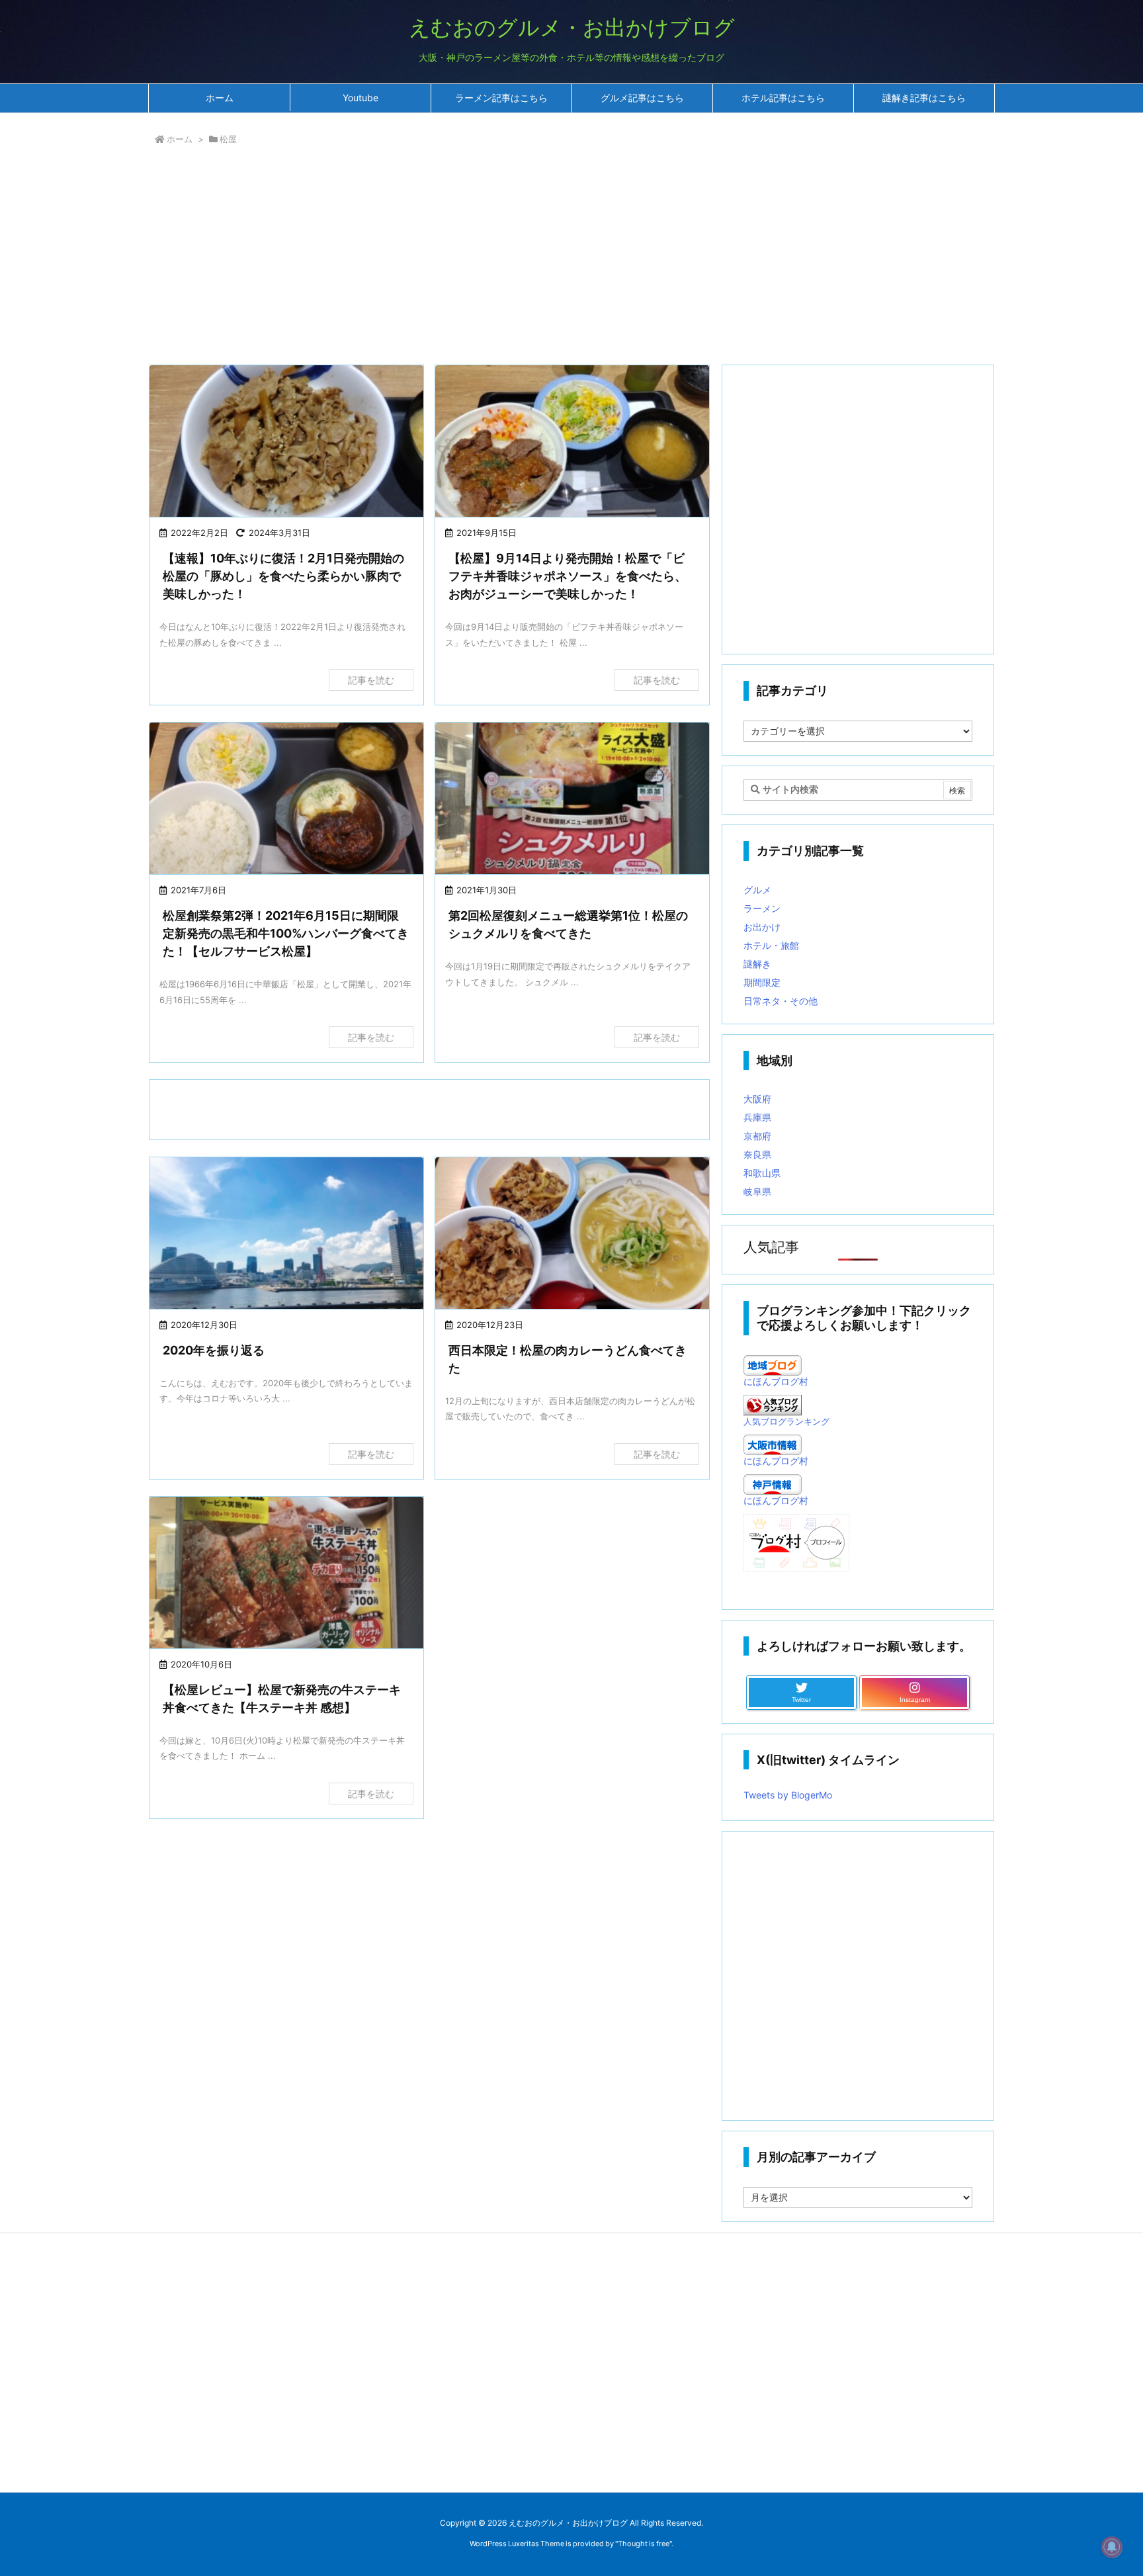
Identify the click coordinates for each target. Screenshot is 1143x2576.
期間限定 (762, 982)
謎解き (757, 964)
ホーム (180, 139)
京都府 (757, 1136)
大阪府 (757, 1099)
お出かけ (762, 927)
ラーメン (762, 908)
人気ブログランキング (786, 1422)
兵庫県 (757, 1117)
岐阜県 (757, 1191)
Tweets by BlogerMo (788, 1795)
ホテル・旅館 (771, 945)
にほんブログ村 (776, 1381)
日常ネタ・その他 (781, 1001)
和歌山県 (762, 1173)
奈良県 (757, 1154)
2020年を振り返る (214, 1350)
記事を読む (371, 680)
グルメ (757, 890)
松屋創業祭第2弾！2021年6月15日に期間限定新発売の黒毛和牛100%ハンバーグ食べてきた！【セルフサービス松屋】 (286, 933)
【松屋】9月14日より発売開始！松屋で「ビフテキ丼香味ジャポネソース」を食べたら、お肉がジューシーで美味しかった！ (568, 576)
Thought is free (644, 2544)
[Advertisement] (545, 258)
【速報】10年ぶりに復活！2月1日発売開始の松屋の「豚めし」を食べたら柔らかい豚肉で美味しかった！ (283, 576)
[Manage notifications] (1112, 2547)
